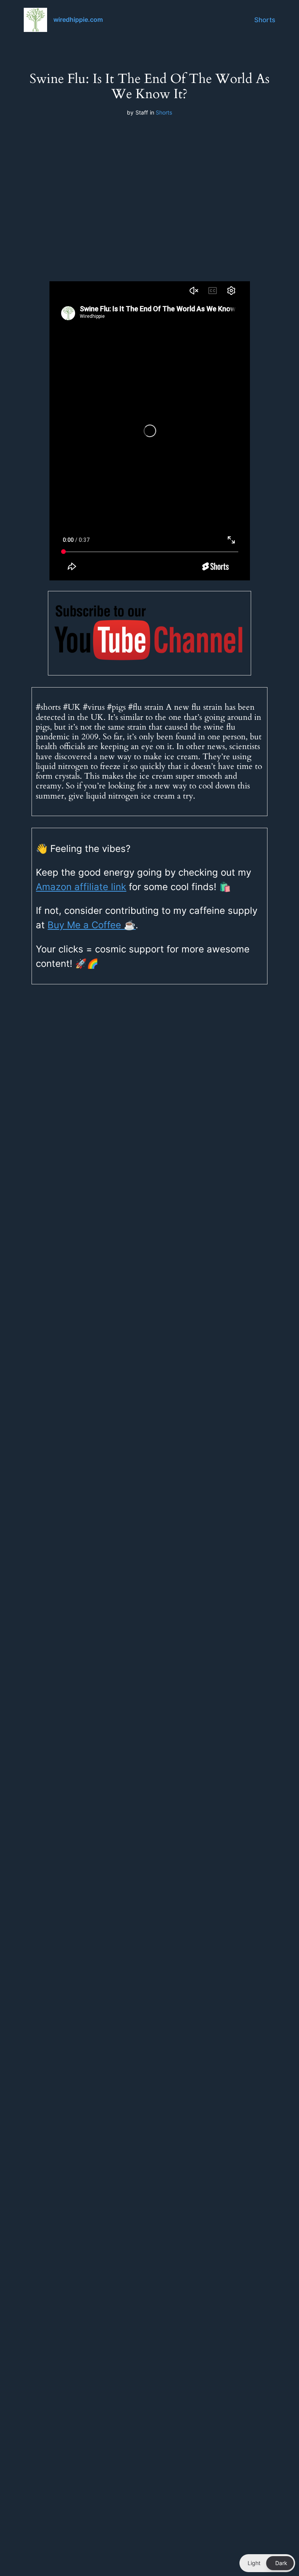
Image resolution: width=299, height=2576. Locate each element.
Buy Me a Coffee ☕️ (91, 925)
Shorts (265, 20)
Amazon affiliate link (81, 887)
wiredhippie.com (78, 19)
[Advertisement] (149, 187)
